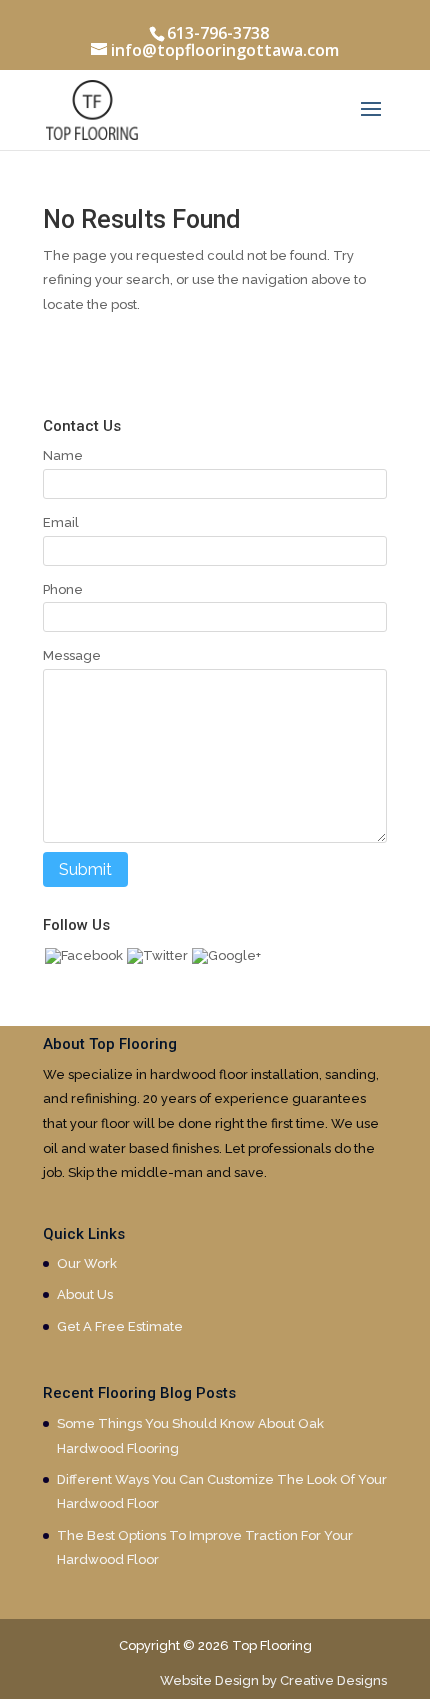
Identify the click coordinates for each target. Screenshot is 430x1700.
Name (63, 455)
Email (61, 522)
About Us (85, 1294)
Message (72, 655)
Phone (63, 589)
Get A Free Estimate (120, 1326)
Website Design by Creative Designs (273, 1680)
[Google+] (226, 955)
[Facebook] (84, 955)
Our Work (87, 1263)
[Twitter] (157, 955)
